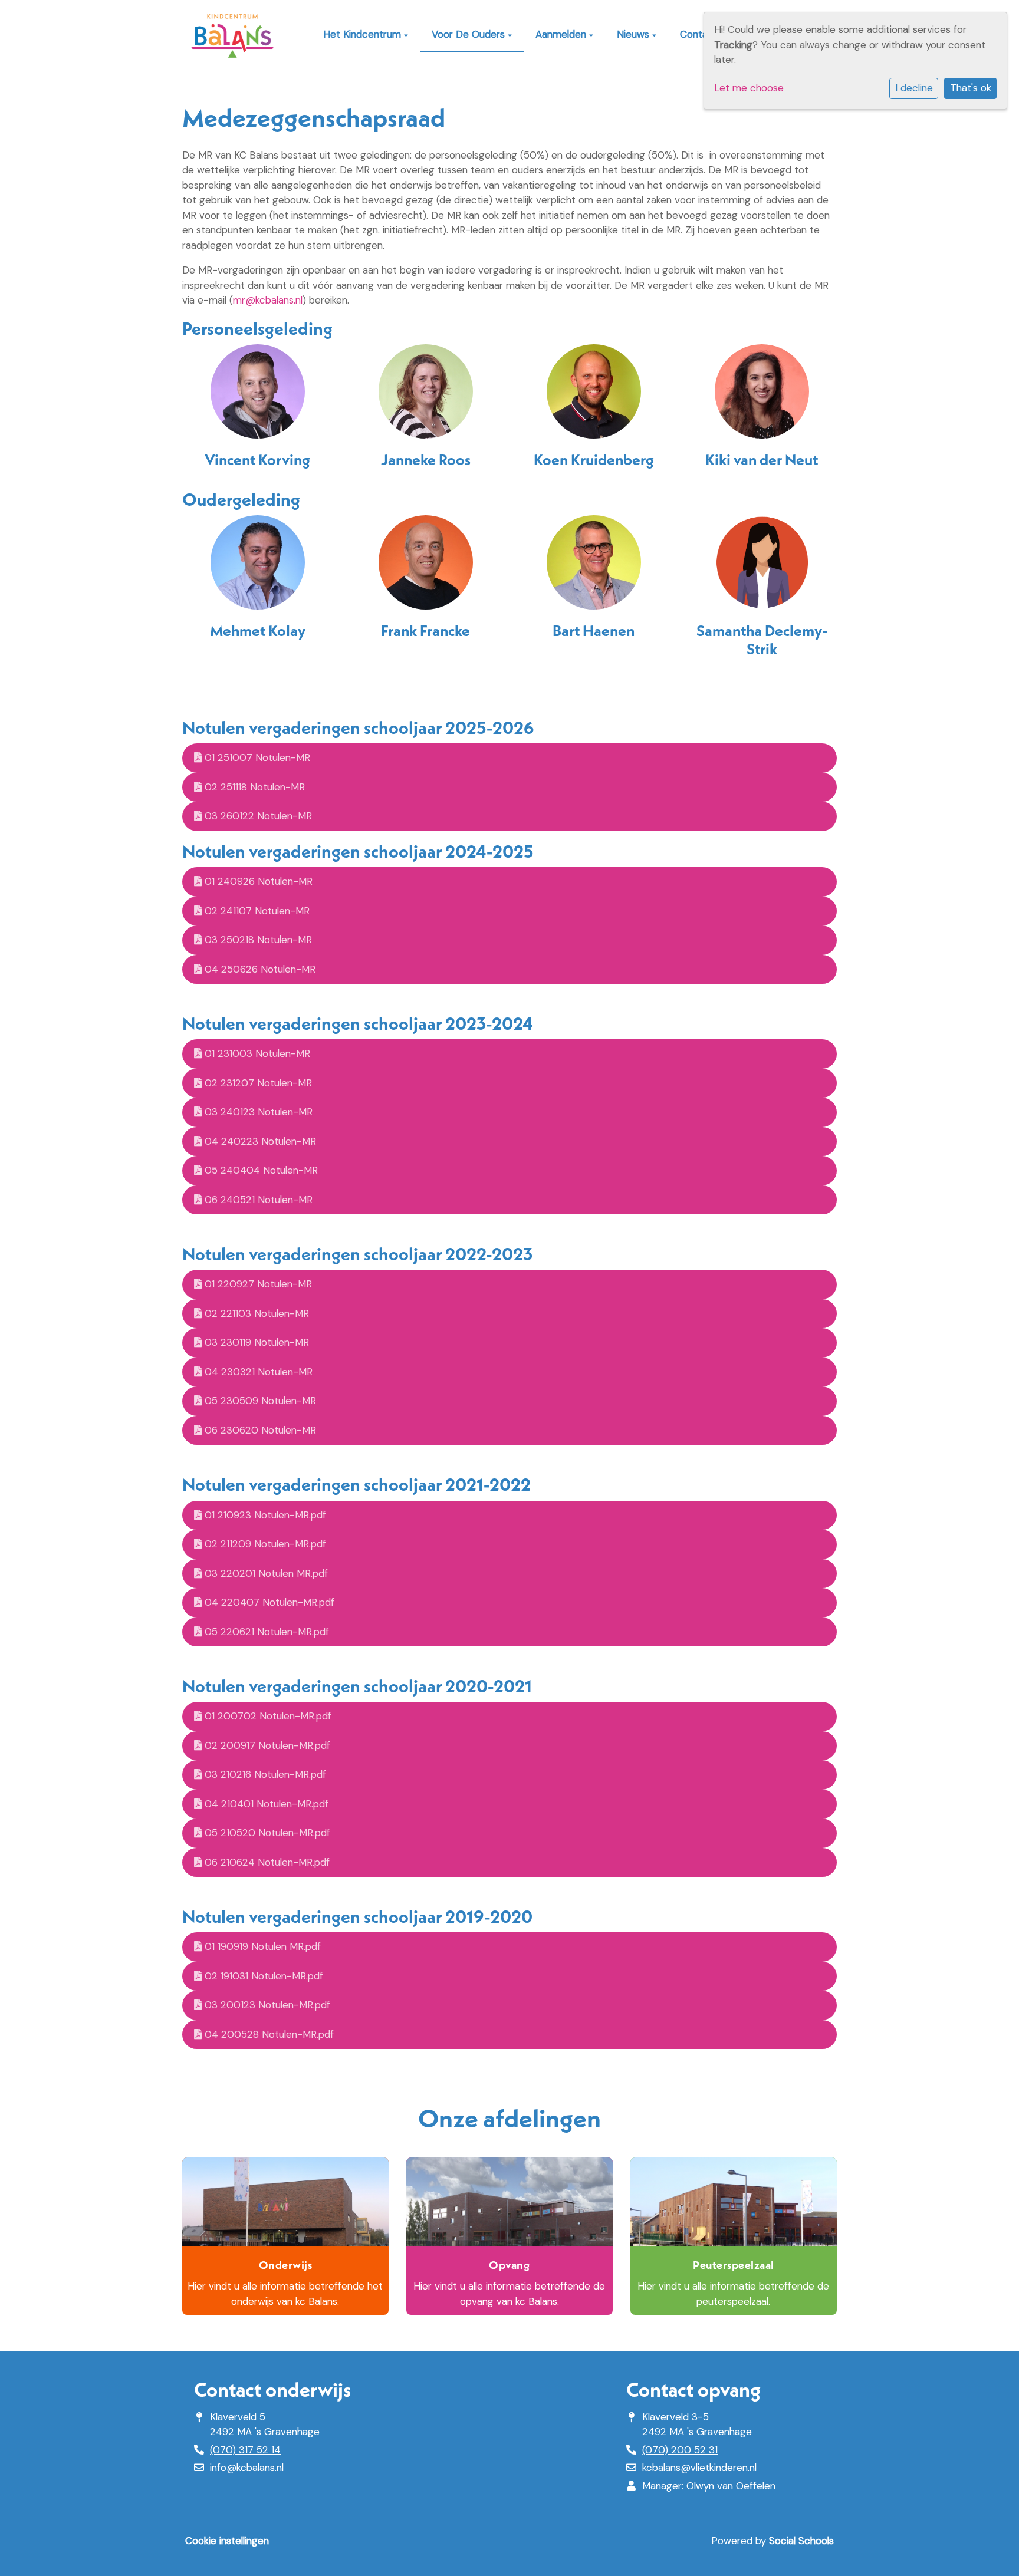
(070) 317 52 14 (245, 2450)
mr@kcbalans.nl (268, 300)
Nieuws (635, 34)
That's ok (971, 88)
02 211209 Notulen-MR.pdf (264, 1544)
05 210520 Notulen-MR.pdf (266, 1833)
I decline (914, 88)
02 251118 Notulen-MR (253, 787)
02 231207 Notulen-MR (257, 1083)
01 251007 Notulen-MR (256, 757)
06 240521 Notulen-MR (257, 1200)
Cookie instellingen (227, 2541)
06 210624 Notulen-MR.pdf (266, 1862)
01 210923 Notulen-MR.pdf (264, 1515)
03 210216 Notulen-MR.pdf (264, 1774)
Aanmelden (562, 34)
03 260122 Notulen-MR (257, 816)
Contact (700, 34)
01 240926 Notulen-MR (257, 881)
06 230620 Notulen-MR (259, 1430)
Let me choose (749, 88)
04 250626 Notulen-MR (259, 969)
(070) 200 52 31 (680, 2450)
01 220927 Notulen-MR (257, 1284)
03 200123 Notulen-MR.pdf (266, 2005)
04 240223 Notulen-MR (259, 1141)
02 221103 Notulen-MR (255, 1313)
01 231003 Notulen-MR (256, 1053)
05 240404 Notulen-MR (260, 1170)
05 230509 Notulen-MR (259, 1401)
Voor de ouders (470, 34)
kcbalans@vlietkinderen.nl (699, 2468)
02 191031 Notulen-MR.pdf (262, 1976)
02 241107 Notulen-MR (256, 911)
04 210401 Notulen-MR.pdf (265, 1804)
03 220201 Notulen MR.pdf (265, 1573)
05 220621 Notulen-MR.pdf (265, 1632)
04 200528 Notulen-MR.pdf (268, 2034)
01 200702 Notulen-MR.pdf (267, 1716)
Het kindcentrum (364, 34)
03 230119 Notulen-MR (255, 1342)
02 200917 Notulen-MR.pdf (266, 1745)
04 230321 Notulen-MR (257, 1372)
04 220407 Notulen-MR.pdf (268, 1602)
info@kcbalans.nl (247, 2468)
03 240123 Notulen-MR (257, 1112)
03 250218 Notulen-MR (257, 940)
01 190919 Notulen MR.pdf (261, 1946)
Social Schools (801, 2541)
